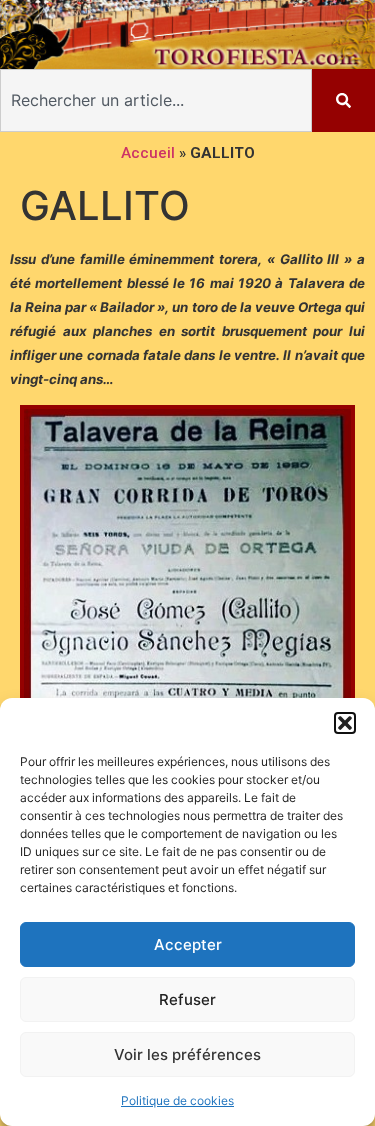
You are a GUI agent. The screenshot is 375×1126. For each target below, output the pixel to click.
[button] (345, 723)
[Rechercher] (343, 100)
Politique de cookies (177, 1100)
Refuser (187, 999)
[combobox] (156, 100)
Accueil (148, 153)
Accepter (188, 944)
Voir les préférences (187, 1054)
